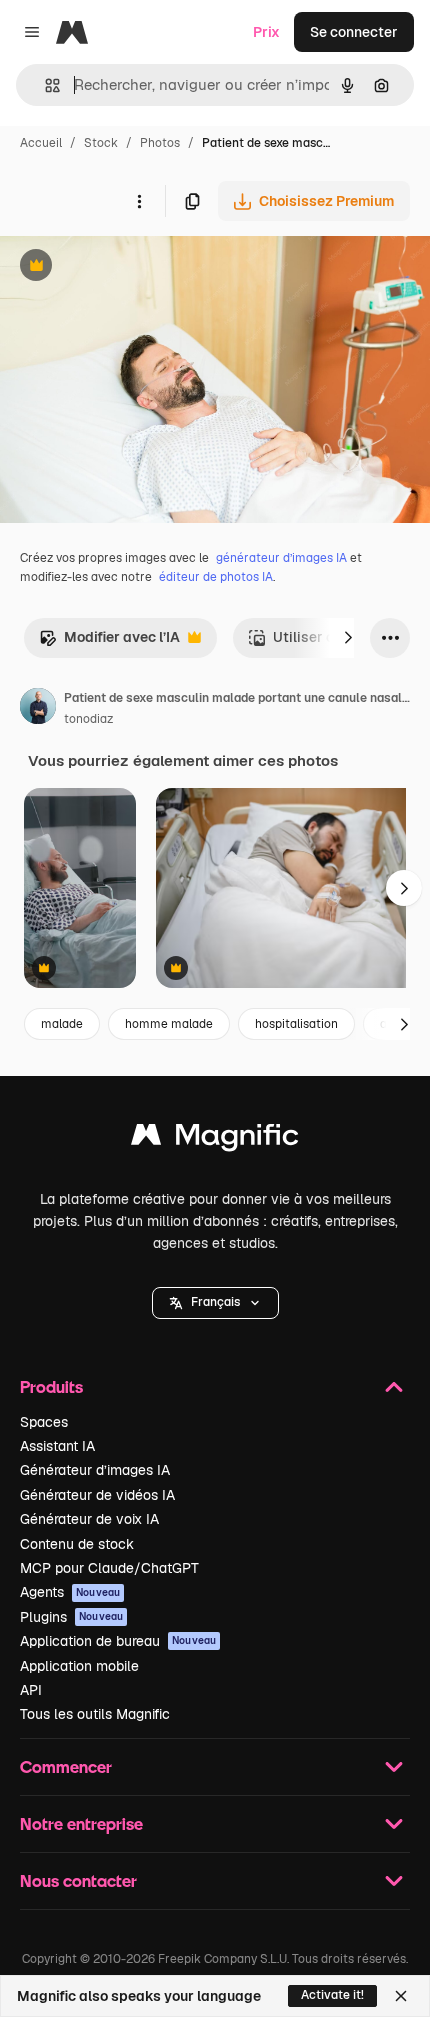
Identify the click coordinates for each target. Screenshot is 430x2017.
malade (62, 1024)
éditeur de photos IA (216, 577)
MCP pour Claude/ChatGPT (109, 1568)
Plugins (71, 1617)
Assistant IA (57, 1446)
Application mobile (79, 1666)
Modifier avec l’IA (109, 642)
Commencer (66, 1766)
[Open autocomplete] (44, 85)
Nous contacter (78, 1880)
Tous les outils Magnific (95, 1714)
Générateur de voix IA (89, 1519)
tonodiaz (88, 719)
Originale (132, 267)
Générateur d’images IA (95, 1470)
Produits (51, 1386)
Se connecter (354, 32)
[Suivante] (348, 638)
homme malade (169, 1024)
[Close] (401, 1996)
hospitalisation (296, 1024)
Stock (101, 143)
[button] (215, 1303)
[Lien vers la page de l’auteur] (38, 709)
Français (215, 1302)
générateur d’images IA (281, 558)
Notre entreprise (81, 1823)
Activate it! (332, 1995)
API (31, 1690)
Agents (70, 1592)
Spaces (44, 1422)
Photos (160, 143)
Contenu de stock (77, 1544)
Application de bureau (118, 1641)
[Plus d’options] (139, 201)
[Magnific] (215, 1139)
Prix (266, 32)
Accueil (41, 143)
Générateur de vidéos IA (97, 1495)
